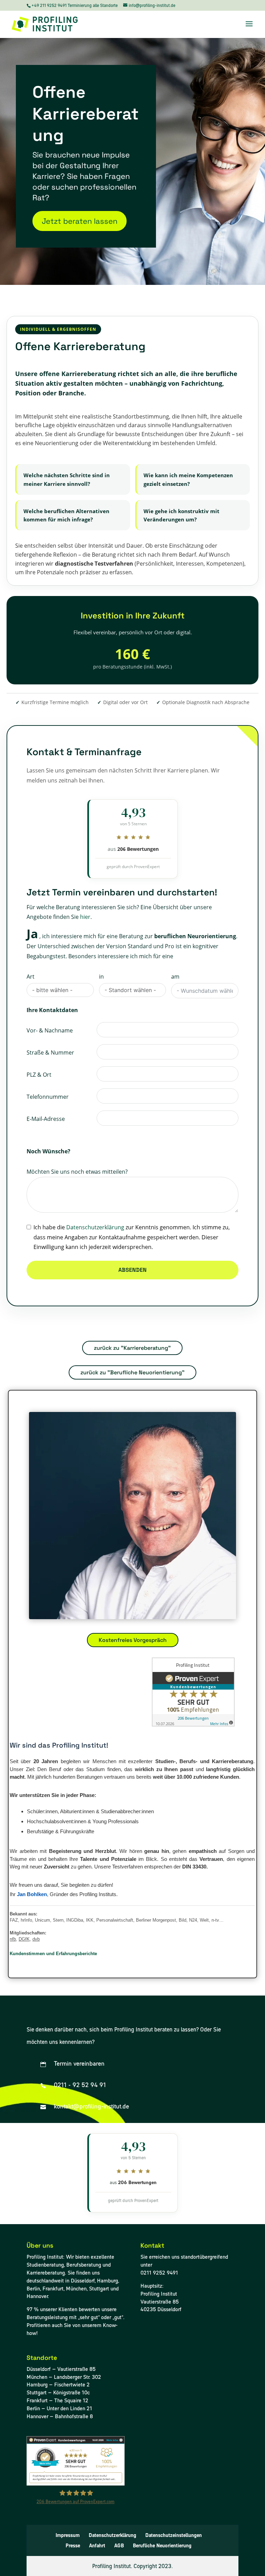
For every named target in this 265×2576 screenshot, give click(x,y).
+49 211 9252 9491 (50, 5)
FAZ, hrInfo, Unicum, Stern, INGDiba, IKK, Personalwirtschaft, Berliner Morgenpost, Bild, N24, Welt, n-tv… (117, 1920)
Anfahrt (97, 2546)
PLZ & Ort (39, 1075)
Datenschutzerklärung (95, 1227)
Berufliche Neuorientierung (162, 2546)
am (175, 977)
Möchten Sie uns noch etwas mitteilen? (77, 1172)
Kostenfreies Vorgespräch (133, 1640)
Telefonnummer (48, 1097)
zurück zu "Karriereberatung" (132, 1348)
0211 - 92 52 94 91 (80, 2085)
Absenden (132, 1270)
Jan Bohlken (32, 1894)
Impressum (68, 2535)
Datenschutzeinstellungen (174, 2535)
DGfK (24, 1939)
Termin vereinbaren (79, 2063)
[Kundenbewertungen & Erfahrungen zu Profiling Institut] (76, 2484)
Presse (73, 2546)
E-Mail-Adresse (46, 1119)
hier (85, 917)
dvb (36, 1939)
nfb (13, 1939)
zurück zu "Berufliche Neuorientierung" (132, 1372)
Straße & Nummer (50, 1052)
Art (31, 977)
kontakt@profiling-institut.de (91, 2106)
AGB (119, 2546)
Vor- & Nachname (50, 1030)
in (101, 977)
